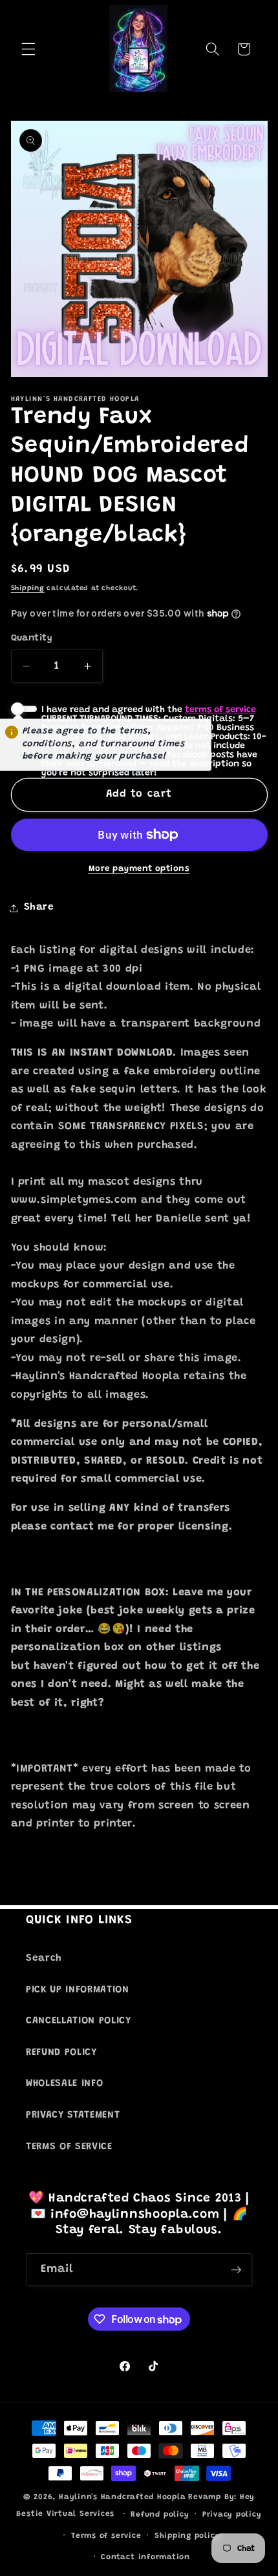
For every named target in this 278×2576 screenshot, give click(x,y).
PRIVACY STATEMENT (73, 2115)
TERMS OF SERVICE (69, 2147)
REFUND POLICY (61, 2053)
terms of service (220, 710)
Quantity (32, 639)
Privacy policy (232, 2515)
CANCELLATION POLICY (79, 2021)
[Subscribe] (236, 2270)
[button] (28, 49)
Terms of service (106, 2536)
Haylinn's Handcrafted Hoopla (123, 2497)
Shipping (28, 588)
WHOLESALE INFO (64, 2084)
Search (44, 1958)
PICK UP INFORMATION (78, 1990)
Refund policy (160, 2515)
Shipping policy (187, 2536)
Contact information (145, 2557)
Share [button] (39, 907)
